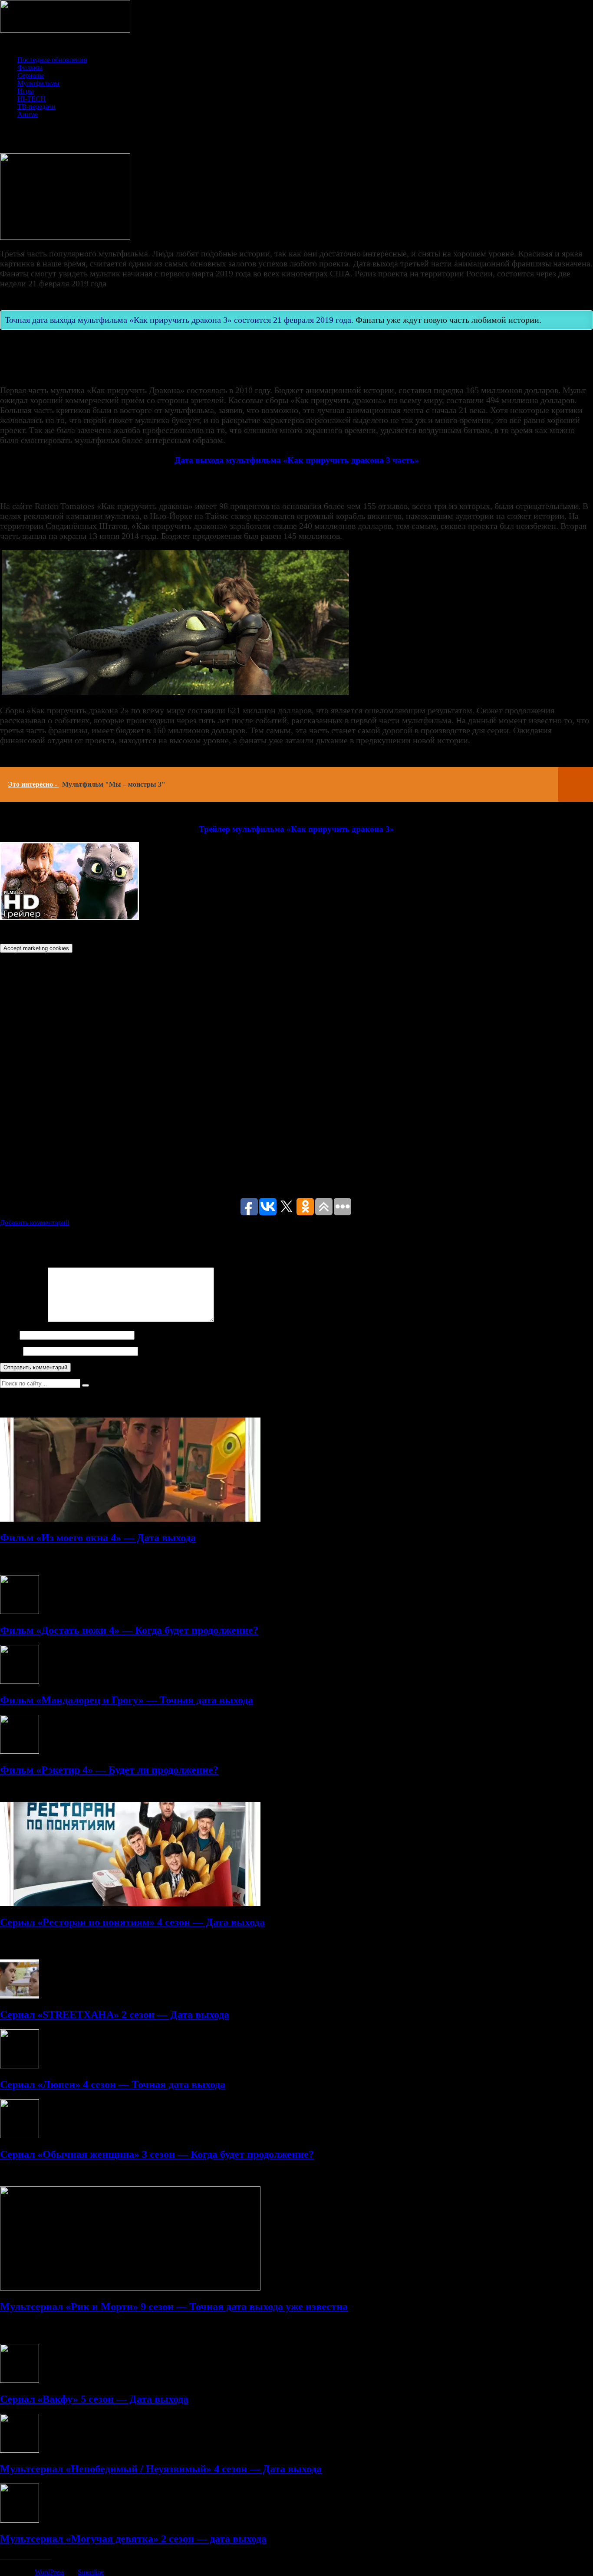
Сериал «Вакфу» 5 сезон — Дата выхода (94, 2399)
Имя (9, 1335)
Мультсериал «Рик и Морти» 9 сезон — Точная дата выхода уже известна (174, 2307)
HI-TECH (31, 99)
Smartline (91, 2572)
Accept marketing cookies (36, 948)
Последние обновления (52, 60)
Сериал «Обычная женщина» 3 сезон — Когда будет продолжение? (157, 2154)
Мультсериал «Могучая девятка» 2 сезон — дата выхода (133, 2539)
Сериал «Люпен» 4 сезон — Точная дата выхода (113, 2084)
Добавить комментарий (35, 1222)
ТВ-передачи (36, 107)
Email (11, 1351)
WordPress (49, 2572)
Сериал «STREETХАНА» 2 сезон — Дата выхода (115, 2015)
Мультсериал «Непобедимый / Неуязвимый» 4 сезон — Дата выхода (161, 2469)
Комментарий (23, 1320)
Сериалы (31, 75)
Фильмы (30, 67)
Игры (26, 91)
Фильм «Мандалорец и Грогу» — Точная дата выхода (127, 1700)
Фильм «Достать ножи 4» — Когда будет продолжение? (129, 1630)
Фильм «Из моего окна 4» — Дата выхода (98, 1538)
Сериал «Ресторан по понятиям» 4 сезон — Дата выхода (132, 1922)
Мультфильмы (38, 83)
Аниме (28, 114)
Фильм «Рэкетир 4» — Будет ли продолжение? (109, 1770)
